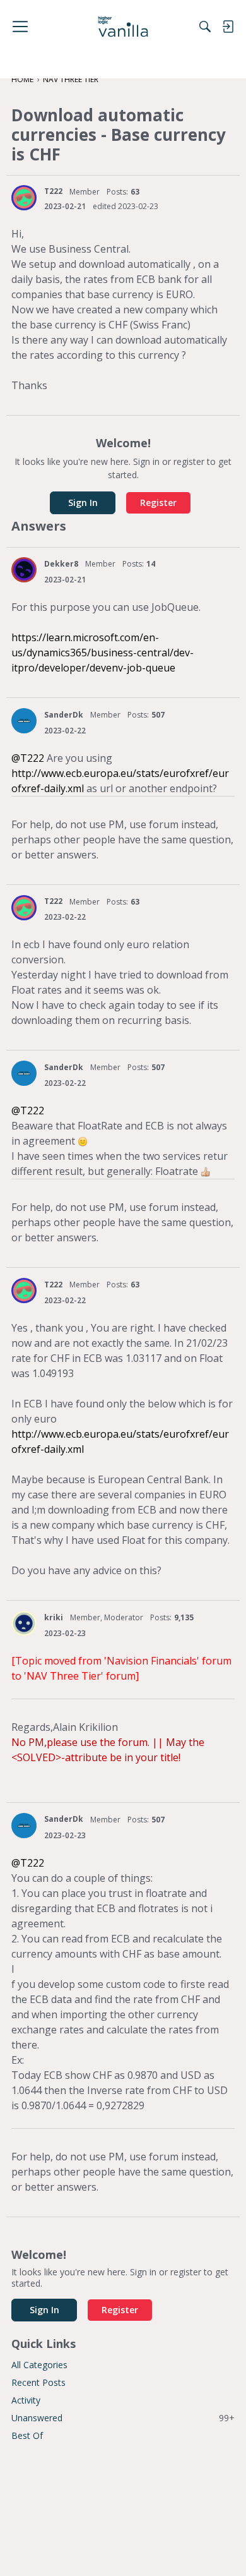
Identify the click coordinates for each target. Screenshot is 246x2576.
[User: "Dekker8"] (24, 570)
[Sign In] (228, 27)
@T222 (28, 758)
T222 (53, 191)
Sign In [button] (83, 503)
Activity (26, 2400)
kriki (54, 1617)
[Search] (205, 27)
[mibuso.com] (123, 27)
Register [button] (158, 503)
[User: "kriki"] (24, 1623)
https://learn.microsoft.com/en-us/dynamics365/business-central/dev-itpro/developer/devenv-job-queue (102, 653)
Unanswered (123, 2418)
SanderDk (64, 715)
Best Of (27, 2435)
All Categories (39, 2365)
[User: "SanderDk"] (24, 721)
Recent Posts (38, 2382)
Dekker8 (61, 564)
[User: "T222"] (24, 198)
